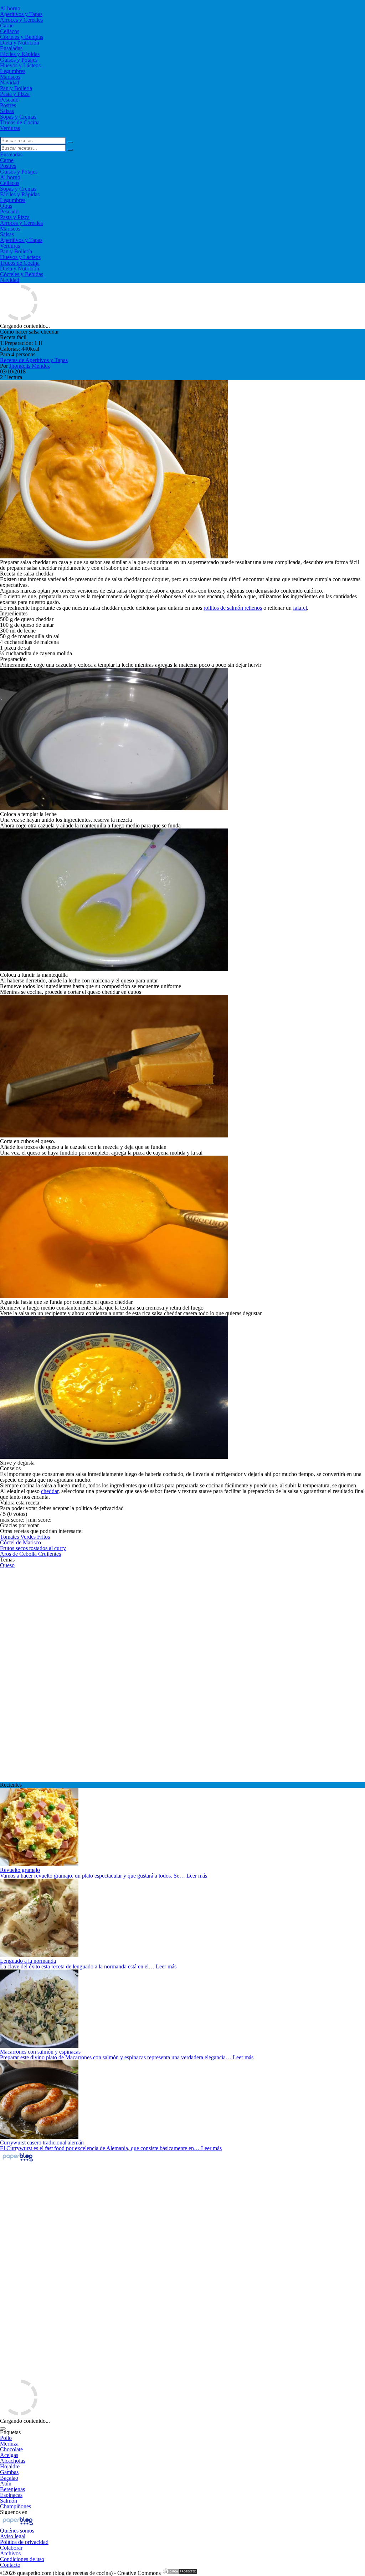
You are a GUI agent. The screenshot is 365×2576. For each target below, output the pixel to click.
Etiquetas (10, 2432)
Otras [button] (6, 206)
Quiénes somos (17, 2531)
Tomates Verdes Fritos (25, 1537)
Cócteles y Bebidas (22, 37)
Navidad (10, 82)
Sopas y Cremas (18, 117)
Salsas (7, 111)
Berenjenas (12, 2489)
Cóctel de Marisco (20, 1542)
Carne (7, 25)
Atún (6, 2484)
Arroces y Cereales (21, 20)
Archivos (10, 2553)
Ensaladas (11, 48)
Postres (8, 105)
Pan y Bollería (16, 88)
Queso (7, 1565)
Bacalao (9, 2478)
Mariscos (10, 77)
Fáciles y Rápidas (20, 54)
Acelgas (9, 2455)
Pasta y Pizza (15, 94)
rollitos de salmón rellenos (233, 608)
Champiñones (16, 2506)
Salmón (9, 2501)
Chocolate (11, 2449)
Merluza (9, 2444)
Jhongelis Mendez (30, 366)
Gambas (9, 2472)
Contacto (10, 2565)
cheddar (50, 1491)
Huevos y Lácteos (20, 65)
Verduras (10, 128)
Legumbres (13, 71)
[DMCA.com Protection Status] (180, 2573)
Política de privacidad (24, 2542)
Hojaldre (10, 2466)
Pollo (6, 2438)
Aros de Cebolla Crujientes (30, 1554)
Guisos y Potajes (19, 60)
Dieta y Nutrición (20, 43)
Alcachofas (13, 2461)
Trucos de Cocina (20, 122)
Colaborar (11, 2548)
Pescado (9, 100)
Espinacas (11, 2495)
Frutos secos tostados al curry (33, 1548)
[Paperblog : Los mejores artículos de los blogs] (18, 2161)
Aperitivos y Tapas (21, 14)
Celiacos (10, 31)
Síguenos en (14, 2512)
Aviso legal (13, 2536)
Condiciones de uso (22, 2559)
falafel (300, 608)
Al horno (10, 8)
